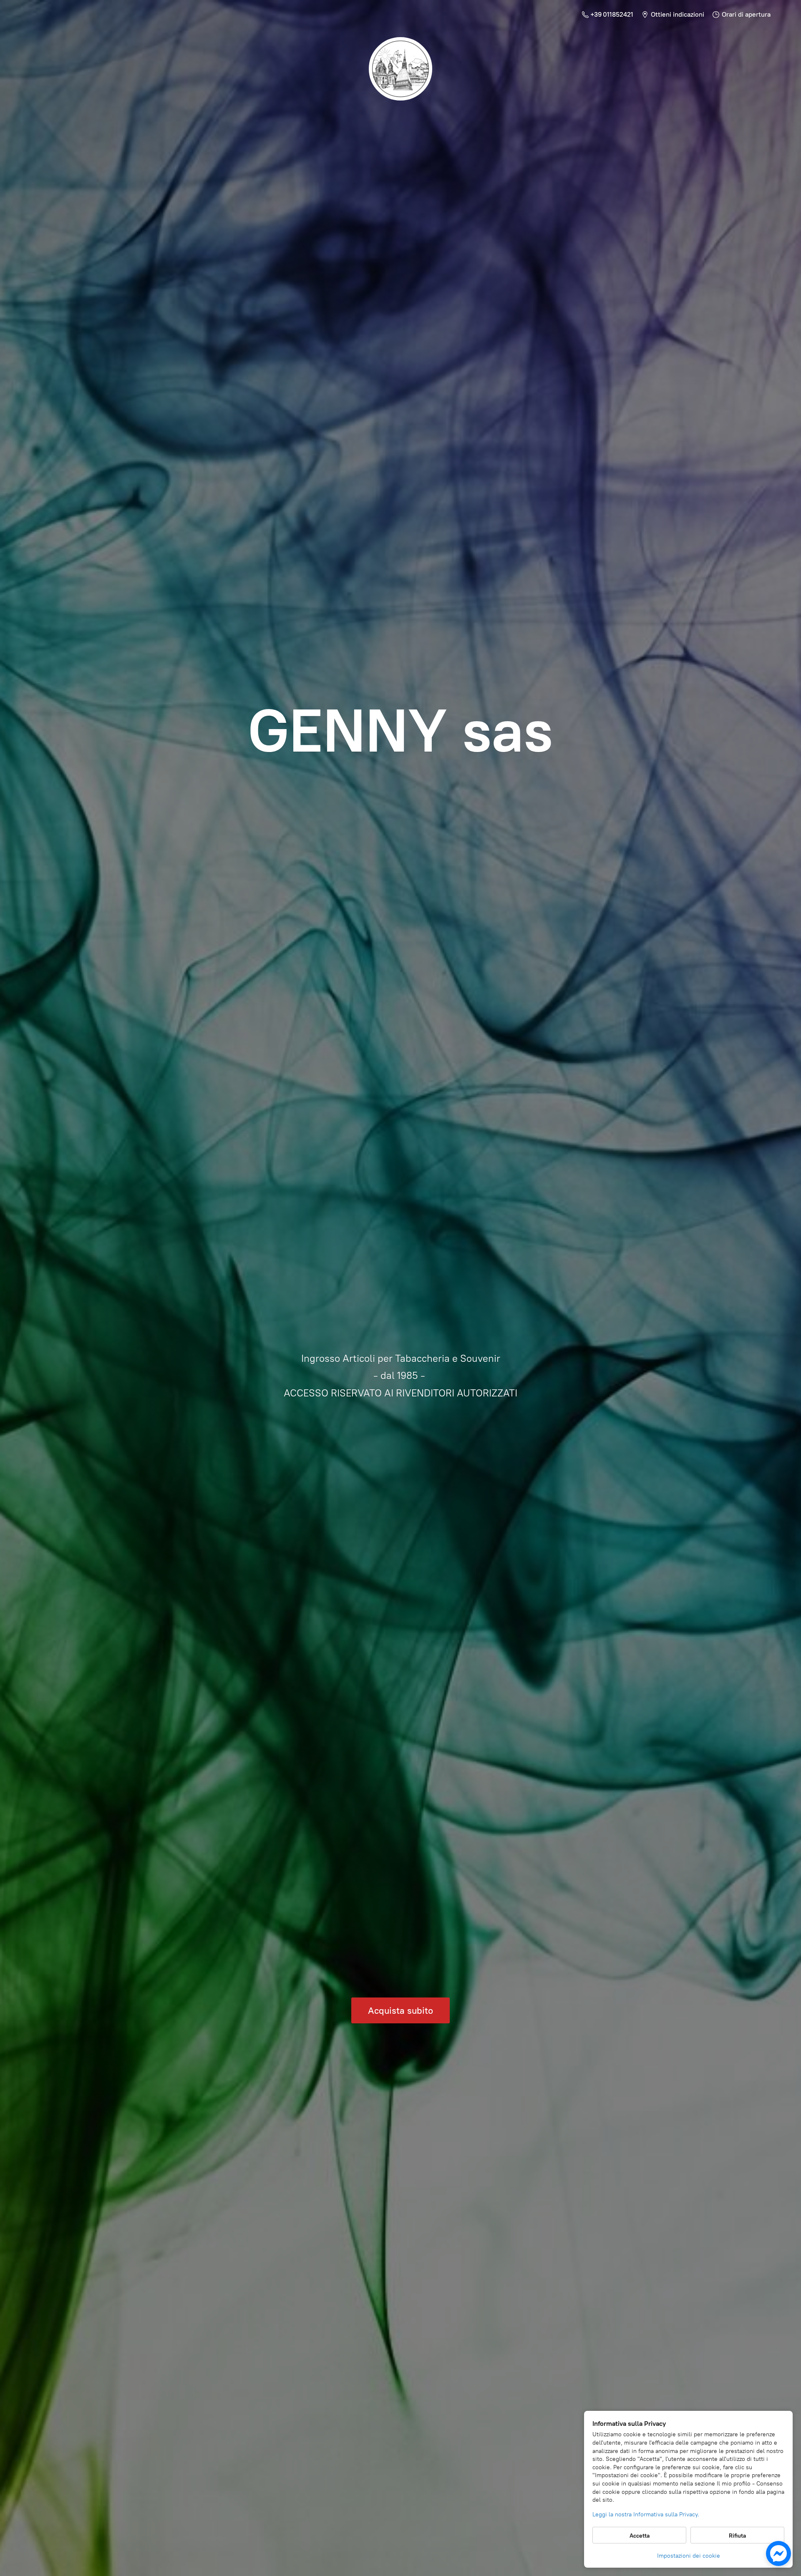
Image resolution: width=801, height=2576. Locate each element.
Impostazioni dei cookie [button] (689, 2556)
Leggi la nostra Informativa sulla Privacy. (646, 2514)
